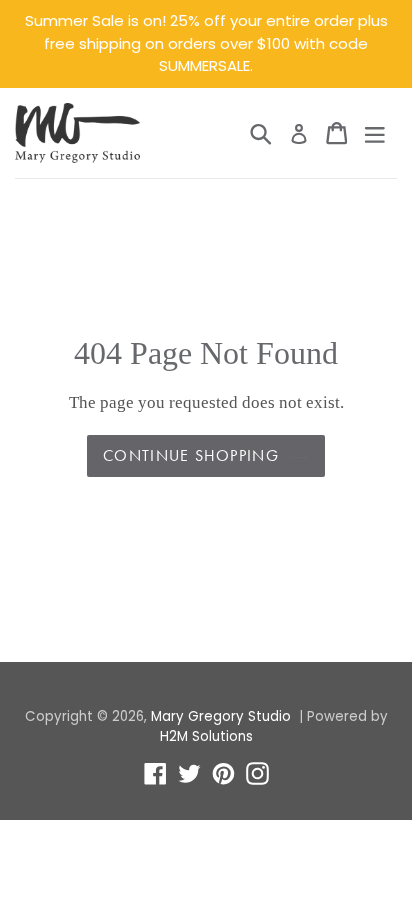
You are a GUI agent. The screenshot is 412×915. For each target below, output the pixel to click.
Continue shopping (191, 455)
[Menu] (375, 133)
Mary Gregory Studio (221, 716)
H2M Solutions (206, 736)
